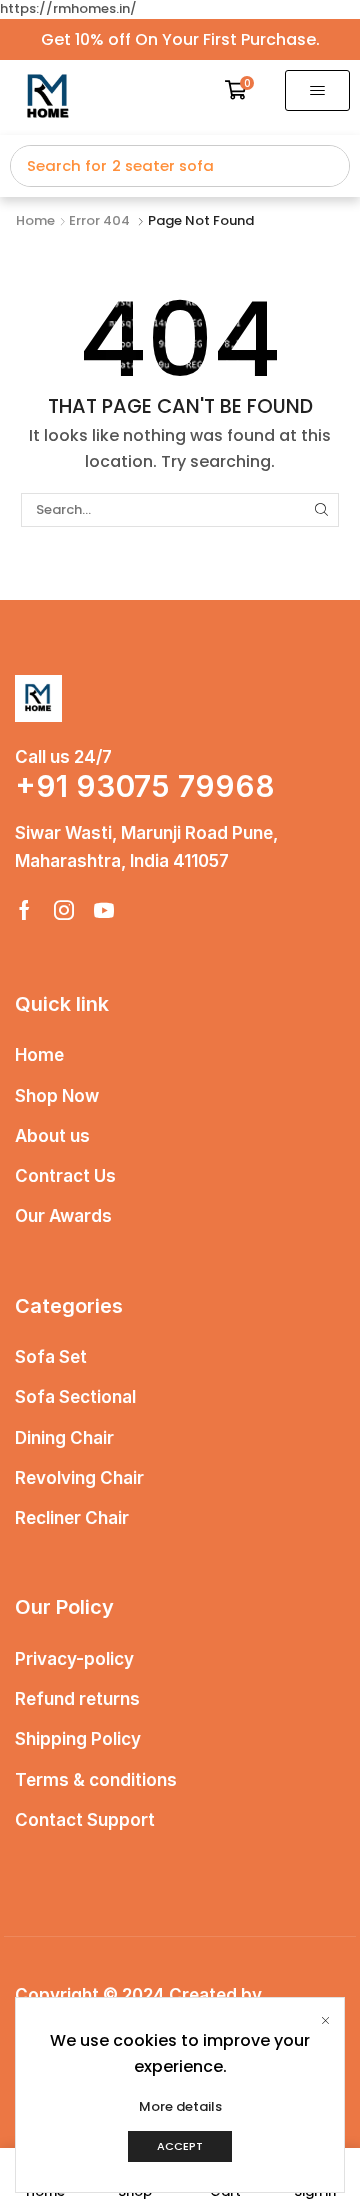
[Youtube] (104, 910)
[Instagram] (64, 910)
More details (180, 2107)
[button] (240, 90)
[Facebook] (24, 910)
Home (35, 221)
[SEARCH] (321, 510)
